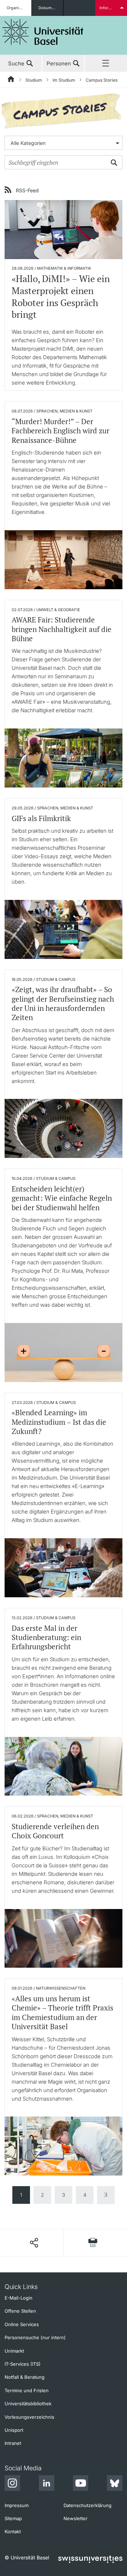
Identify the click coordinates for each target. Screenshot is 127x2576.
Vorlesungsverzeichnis (29, 2417)
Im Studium (64, 80)
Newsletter (75, 2518)
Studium (34, 80)
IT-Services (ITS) (23, 2364)
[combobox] (64, 143)
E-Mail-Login (19, 2298)
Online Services (22, 2324)
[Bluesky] (115, 2484)
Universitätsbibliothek (28, 2404)
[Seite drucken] (93, 2243)
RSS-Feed (27, 190)
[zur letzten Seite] (106, 2195)
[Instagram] (12, 2484)
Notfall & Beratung (25, 2377)
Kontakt (13, 2531)
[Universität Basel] (43, 32)
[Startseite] (11, 80)
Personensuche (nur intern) (35, 2337)
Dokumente (49, 8)
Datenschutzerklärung (87, 2505)
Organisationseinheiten (19, 8)
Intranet (13, 2443)
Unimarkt (14, 2351)
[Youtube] (80, 2484)
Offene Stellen (20, 2311)
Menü (106, 64)
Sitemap (13, 2518)
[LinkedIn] (47, 2484)
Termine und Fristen (27, 2390)
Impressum (17, 2505)
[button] (34, 2243)
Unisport (14, 2430)
